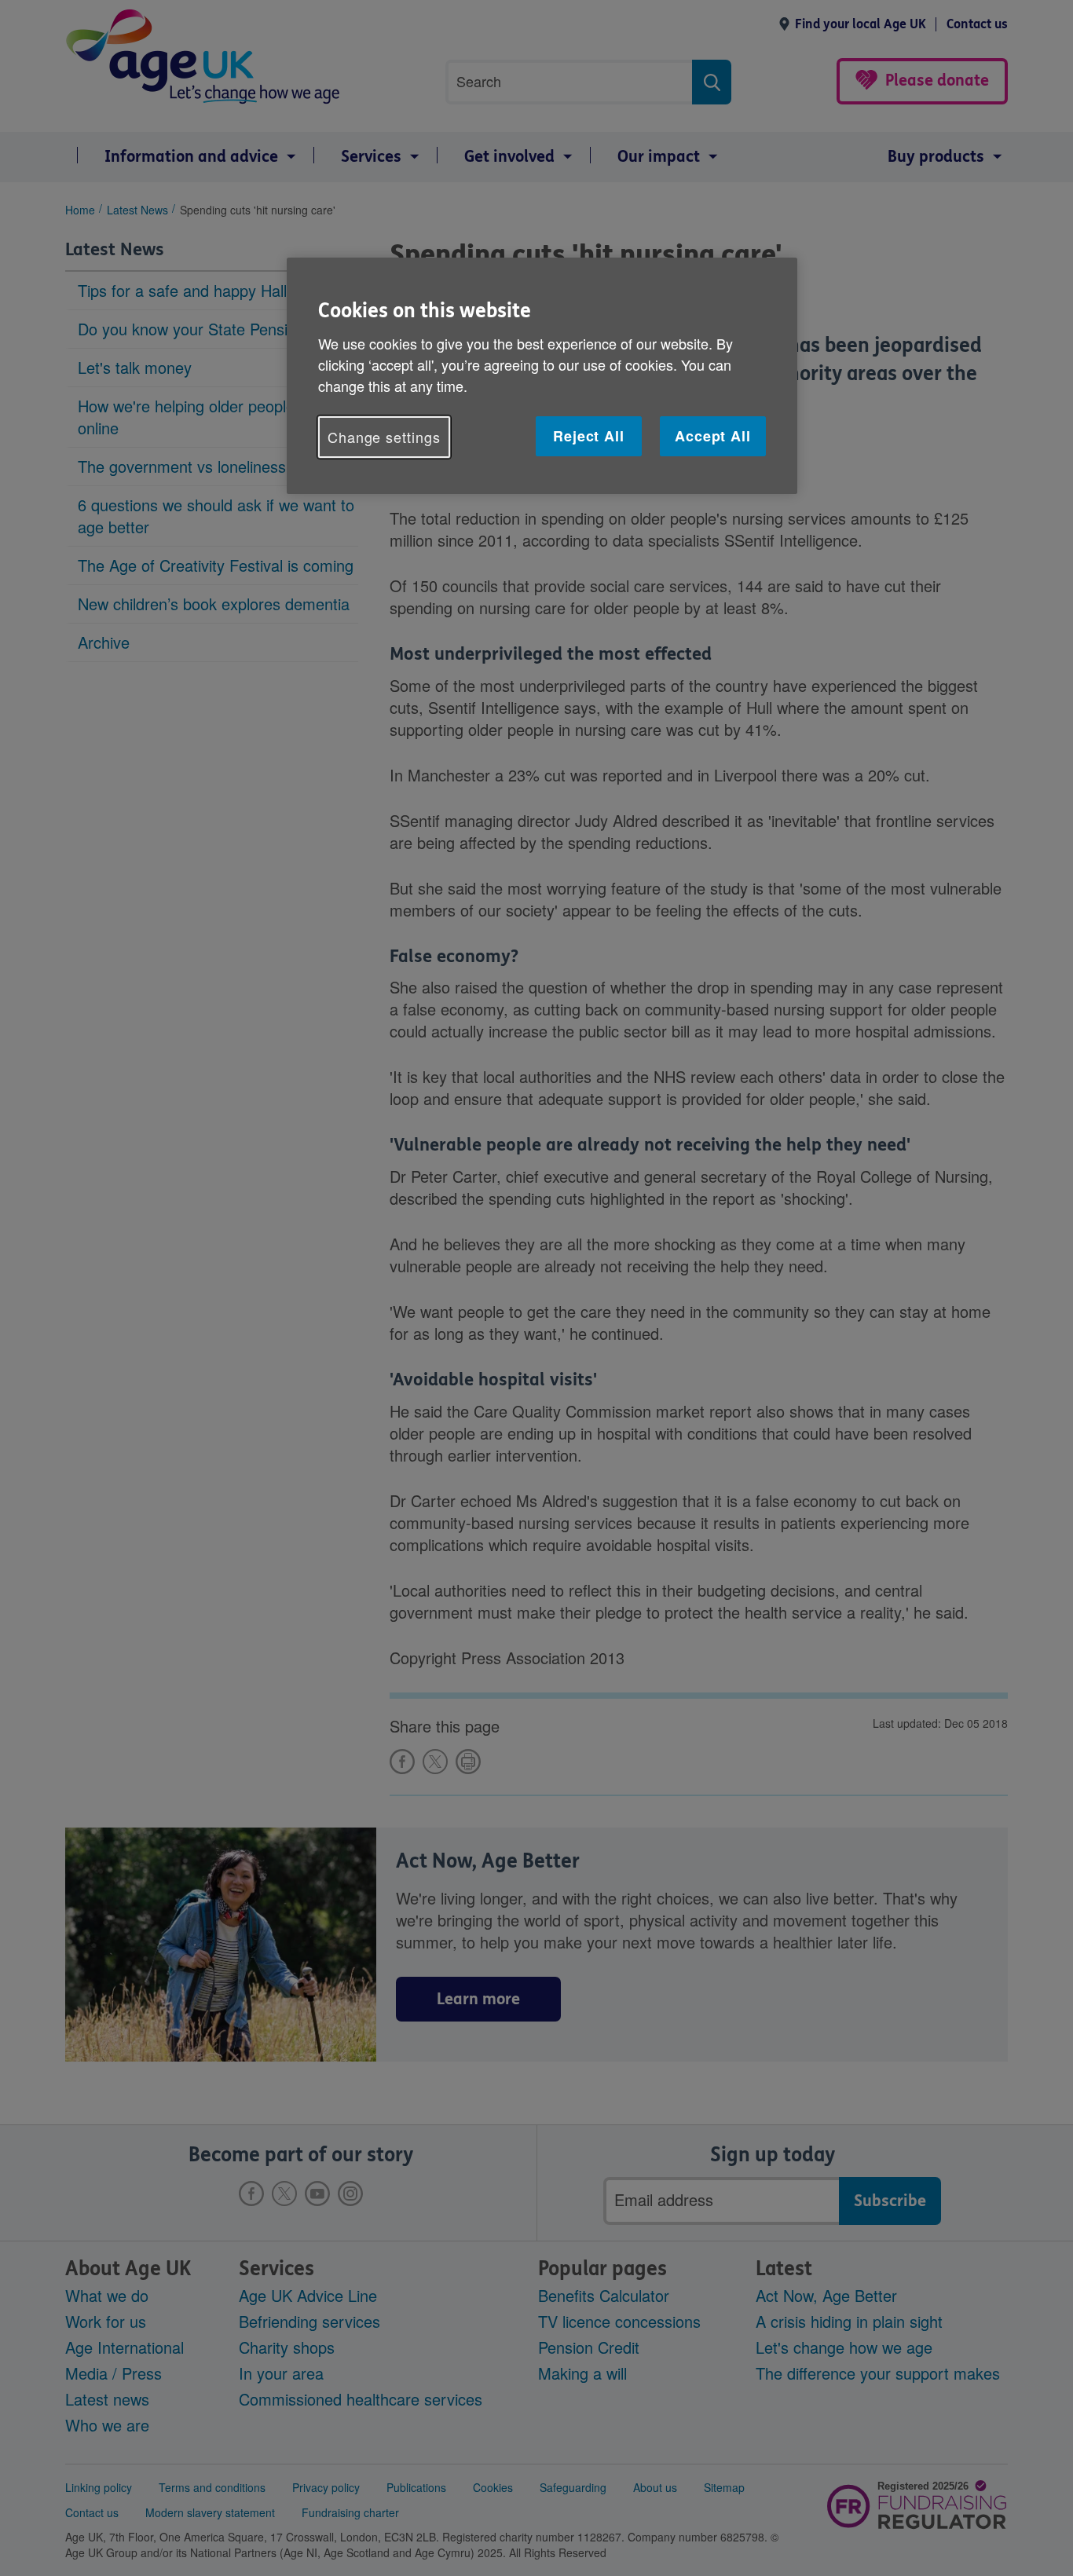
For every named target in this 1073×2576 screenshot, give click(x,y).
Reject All (589, 436)
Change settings (384, 437)
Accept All (713, 436)
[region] (542, 376)
